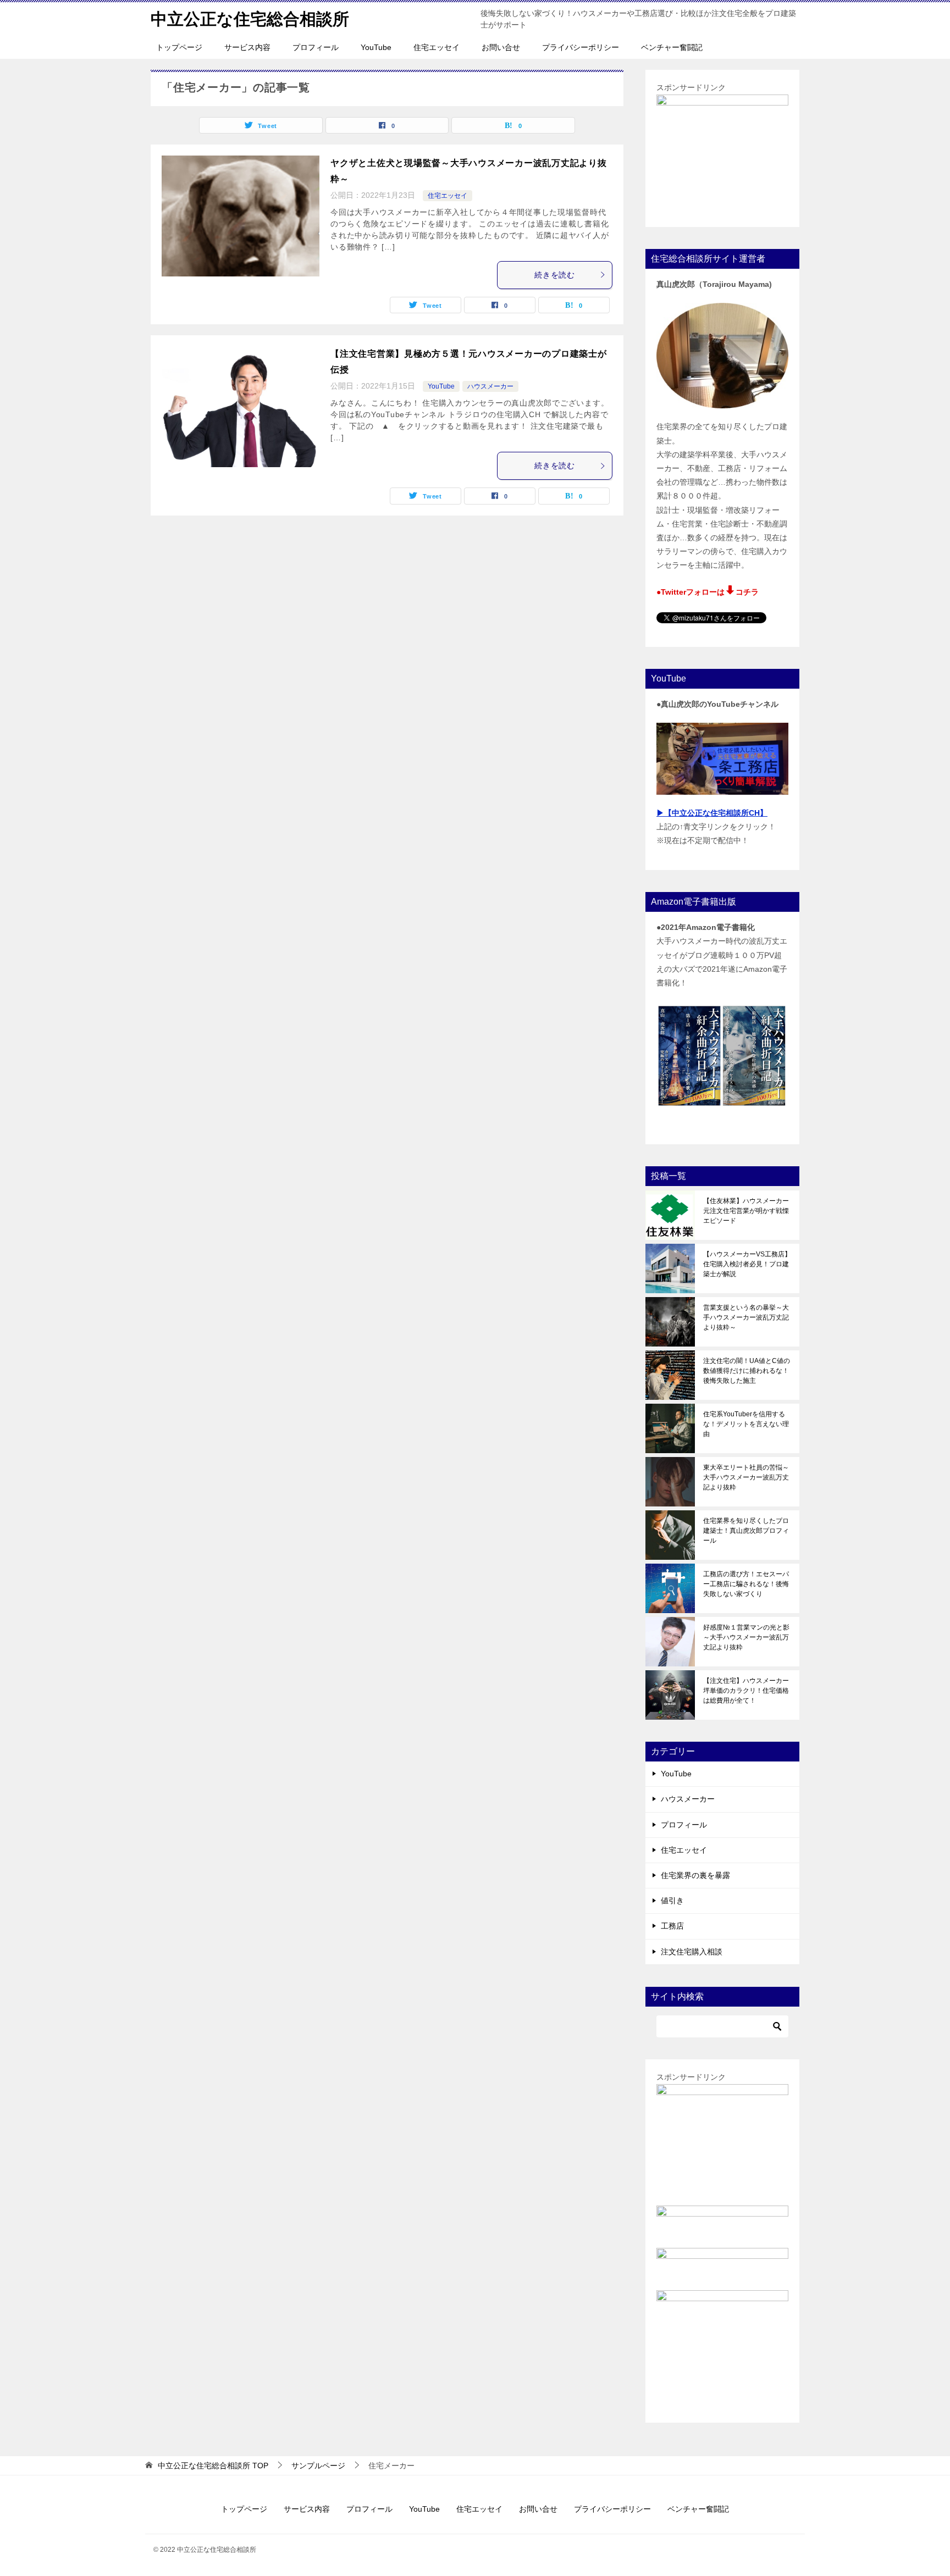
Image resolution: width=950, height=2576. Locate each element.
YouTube (376, 47)
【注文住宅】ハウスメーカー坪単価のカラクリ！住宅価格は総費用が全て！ (746, 1691)
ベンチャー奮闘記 (672, 47)
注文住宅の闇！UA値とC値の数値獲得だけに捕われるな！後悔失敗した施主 (747, 1371)
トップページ (179, 47)
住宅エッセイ (437, 47)
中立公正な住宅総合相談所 (250, 19)
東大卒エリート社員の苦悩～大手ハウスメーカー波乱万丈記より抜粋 (746, 1477)
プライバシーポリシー (581, 47)
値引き (672, 1901)
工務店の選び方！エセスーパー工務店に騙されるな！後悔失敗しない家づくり (746, 1584)
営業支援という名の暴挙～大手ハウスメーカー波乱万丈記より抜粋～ (746, 1317)
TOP (213, 2466)
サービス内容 (247, 47)
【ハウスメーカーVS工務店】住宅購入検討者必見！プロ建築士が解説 (747, 1264)
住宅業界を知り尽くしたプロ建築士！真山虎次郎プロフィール (746, 1531)
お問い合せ (501, 47)
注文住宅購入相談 (692, 1952)
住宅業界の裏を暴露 (695, 1875)
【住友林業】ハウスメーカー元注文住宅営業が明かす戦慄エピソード (746, 1211)
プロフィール (316, 47)
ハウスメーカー (490, 386)
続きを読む (555, 275)
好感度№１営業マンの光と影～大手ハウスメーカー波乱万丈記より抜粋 (746, 1637)
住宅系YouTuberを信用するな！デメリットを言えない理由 (746, 1424)
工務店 (672, 1926)
